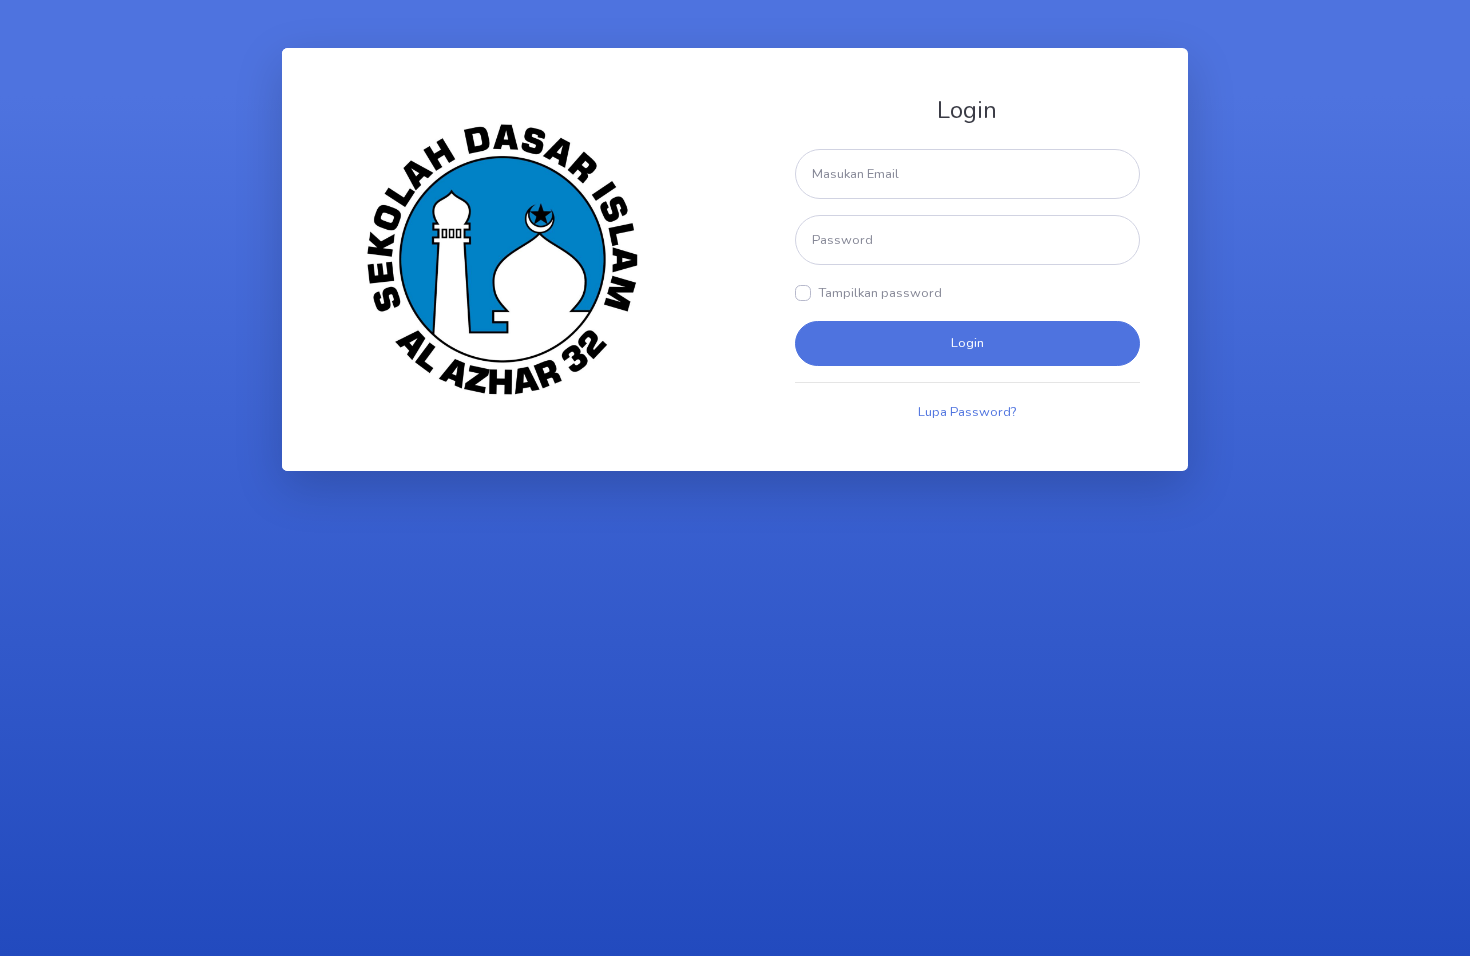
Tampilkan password (880, 293)
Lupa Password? (967, 412)
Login (967, 343)
